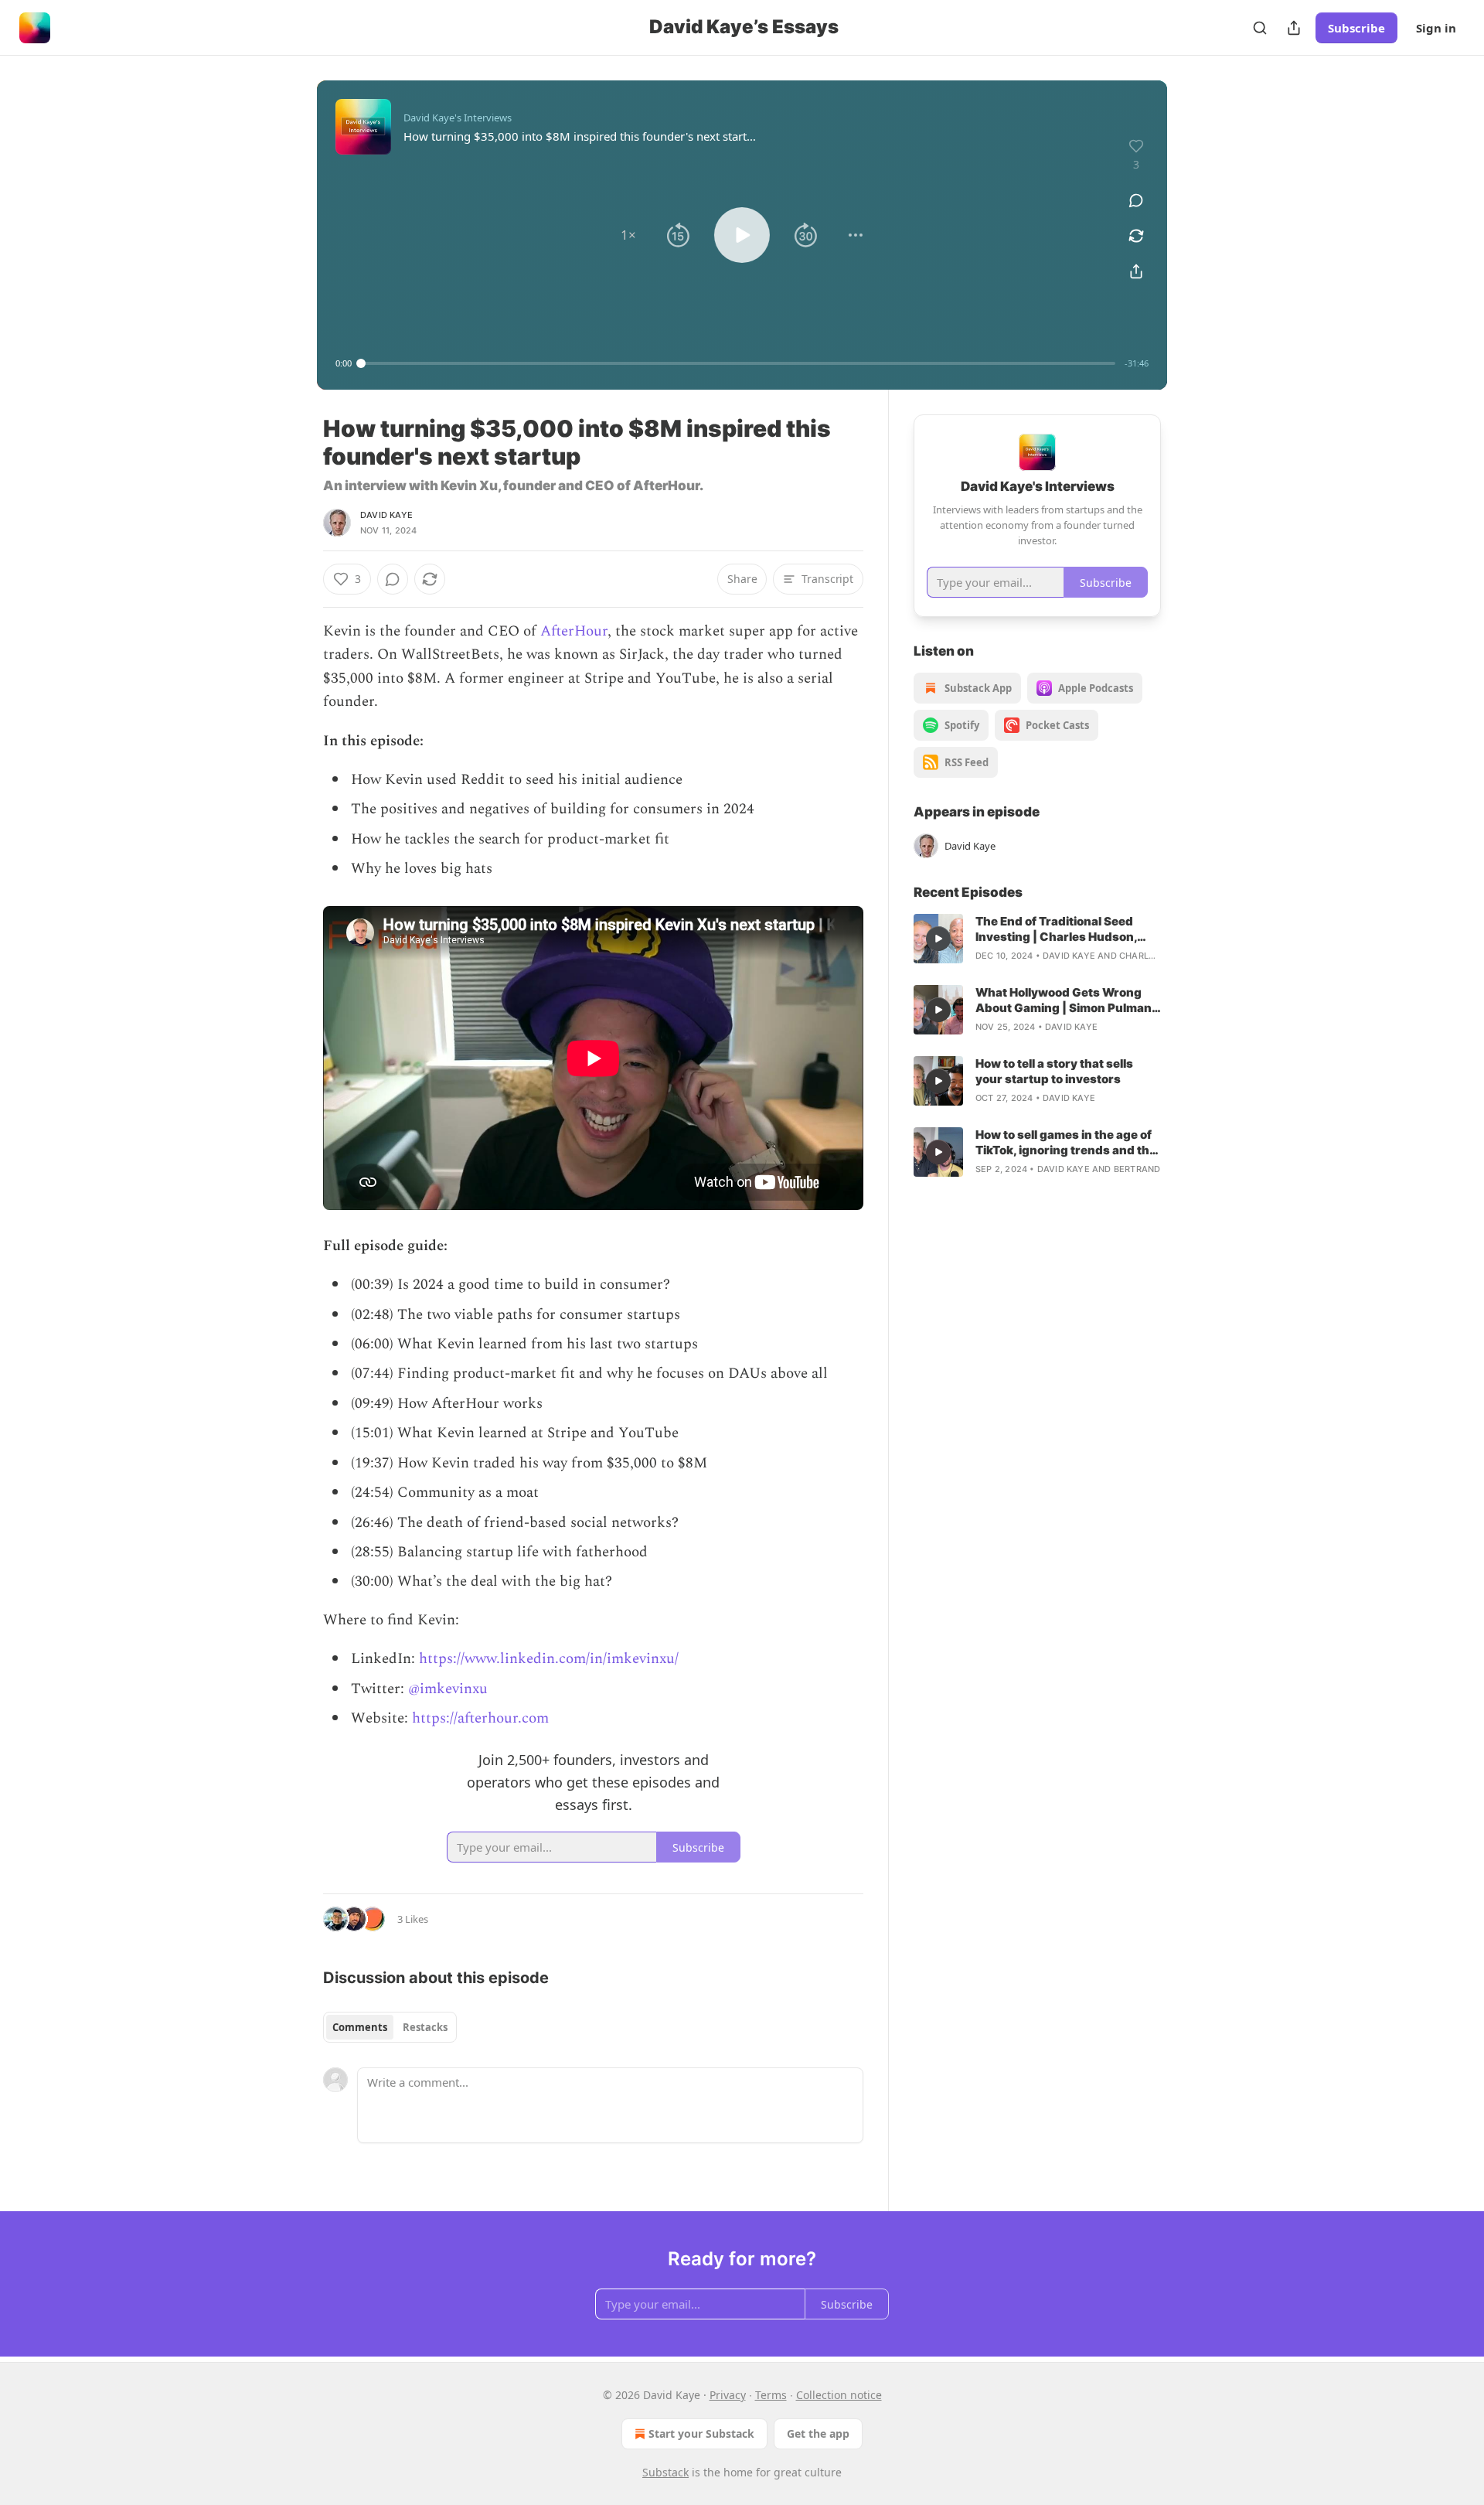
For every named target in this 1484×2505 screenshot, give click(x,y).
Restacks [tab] (425, 2027)
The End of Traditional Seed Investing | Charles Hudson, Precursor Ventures (1056, 929)
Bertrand (1137, 1169)
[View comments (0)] (1136, 200)
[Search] (1260, 28)
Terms (771, 2395)
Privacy (728, 2395)
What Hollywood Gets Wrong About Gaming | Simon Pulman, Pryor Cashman (1065, 1000)
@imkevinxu (448, 1689)
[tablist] (390, 2027)
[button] (628, 235)
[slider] (738, 363)
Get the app (818, 2433)
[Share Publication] (1294, 28)
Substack (665, 2472)
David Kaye (386, 515)
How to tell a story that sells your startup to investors (1054, 1071)
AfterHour (574, 631)
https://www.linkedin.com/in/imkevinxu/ (549, 1659)
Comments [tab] (360, 2027)
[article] (1037, 939)
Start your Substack (701, 2433)
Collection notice (839, 2395)
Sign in (1436, 28)
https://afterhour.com (480, 1718)
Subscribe (1356, 28)
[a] (938, 939)
